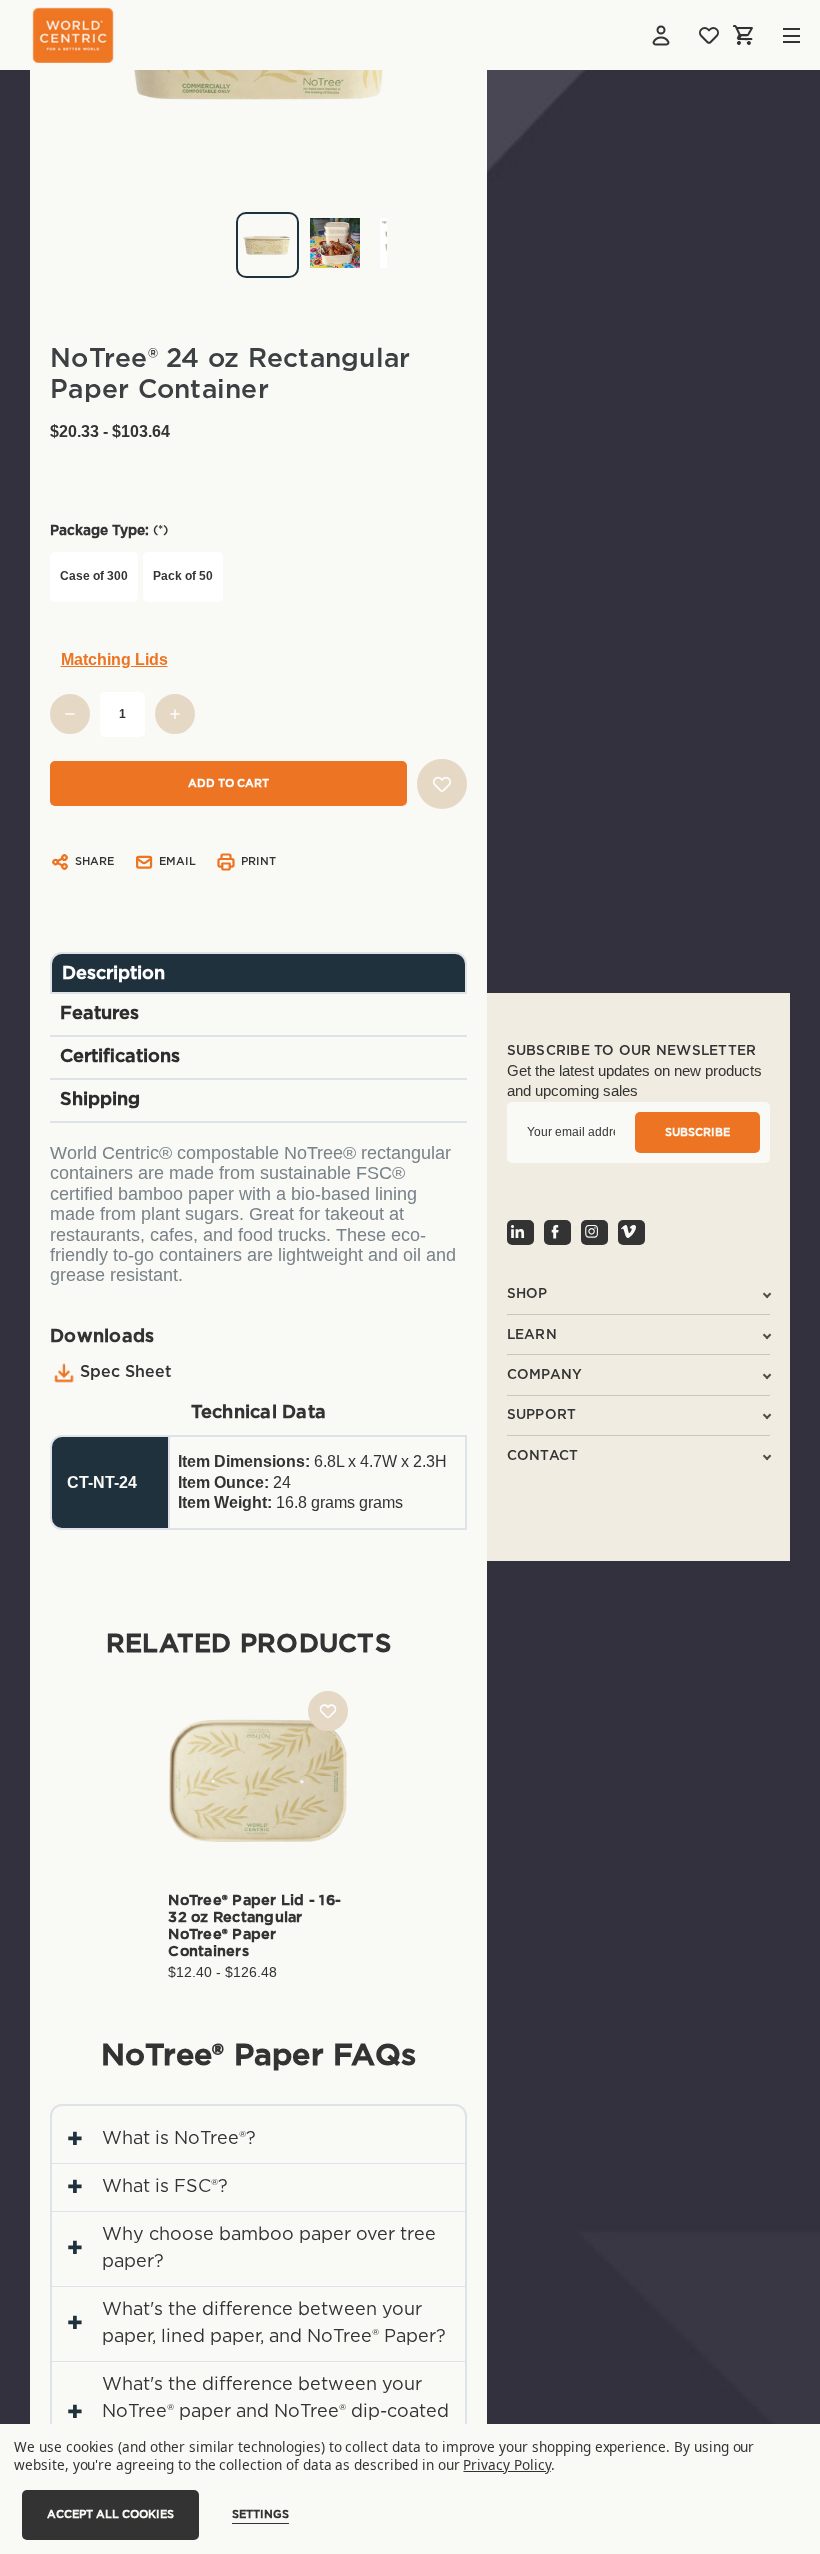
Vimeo (631, 1232)
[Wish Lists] (709, 35)
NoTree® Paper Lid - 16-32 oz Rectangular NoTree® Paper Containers (254, 1926)
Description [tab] (113, 974)
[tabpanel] (258, 237)
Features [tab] (99, 1014)
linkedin (520, 1232)
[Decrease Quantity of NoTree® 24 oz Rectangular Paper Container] (70, 714)
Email (177, 861)
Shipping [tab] (100, 1100)
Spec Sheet (126, 1372)
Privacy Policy (506, 2464)
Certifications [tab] (120, 1057)
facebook (557, 1232)
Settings (260, 2514)
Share (94, 861)
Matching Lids (114, 659)
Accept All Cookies (110, 2514)
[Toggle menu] (776, 35)
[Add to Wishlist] (442, 784)
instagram (594, 1232)
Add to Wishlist (328, 1711)
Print (258, 861)
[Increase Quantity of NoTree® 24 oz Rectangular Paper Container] (175, 714)
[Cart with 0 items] (745, 35)
